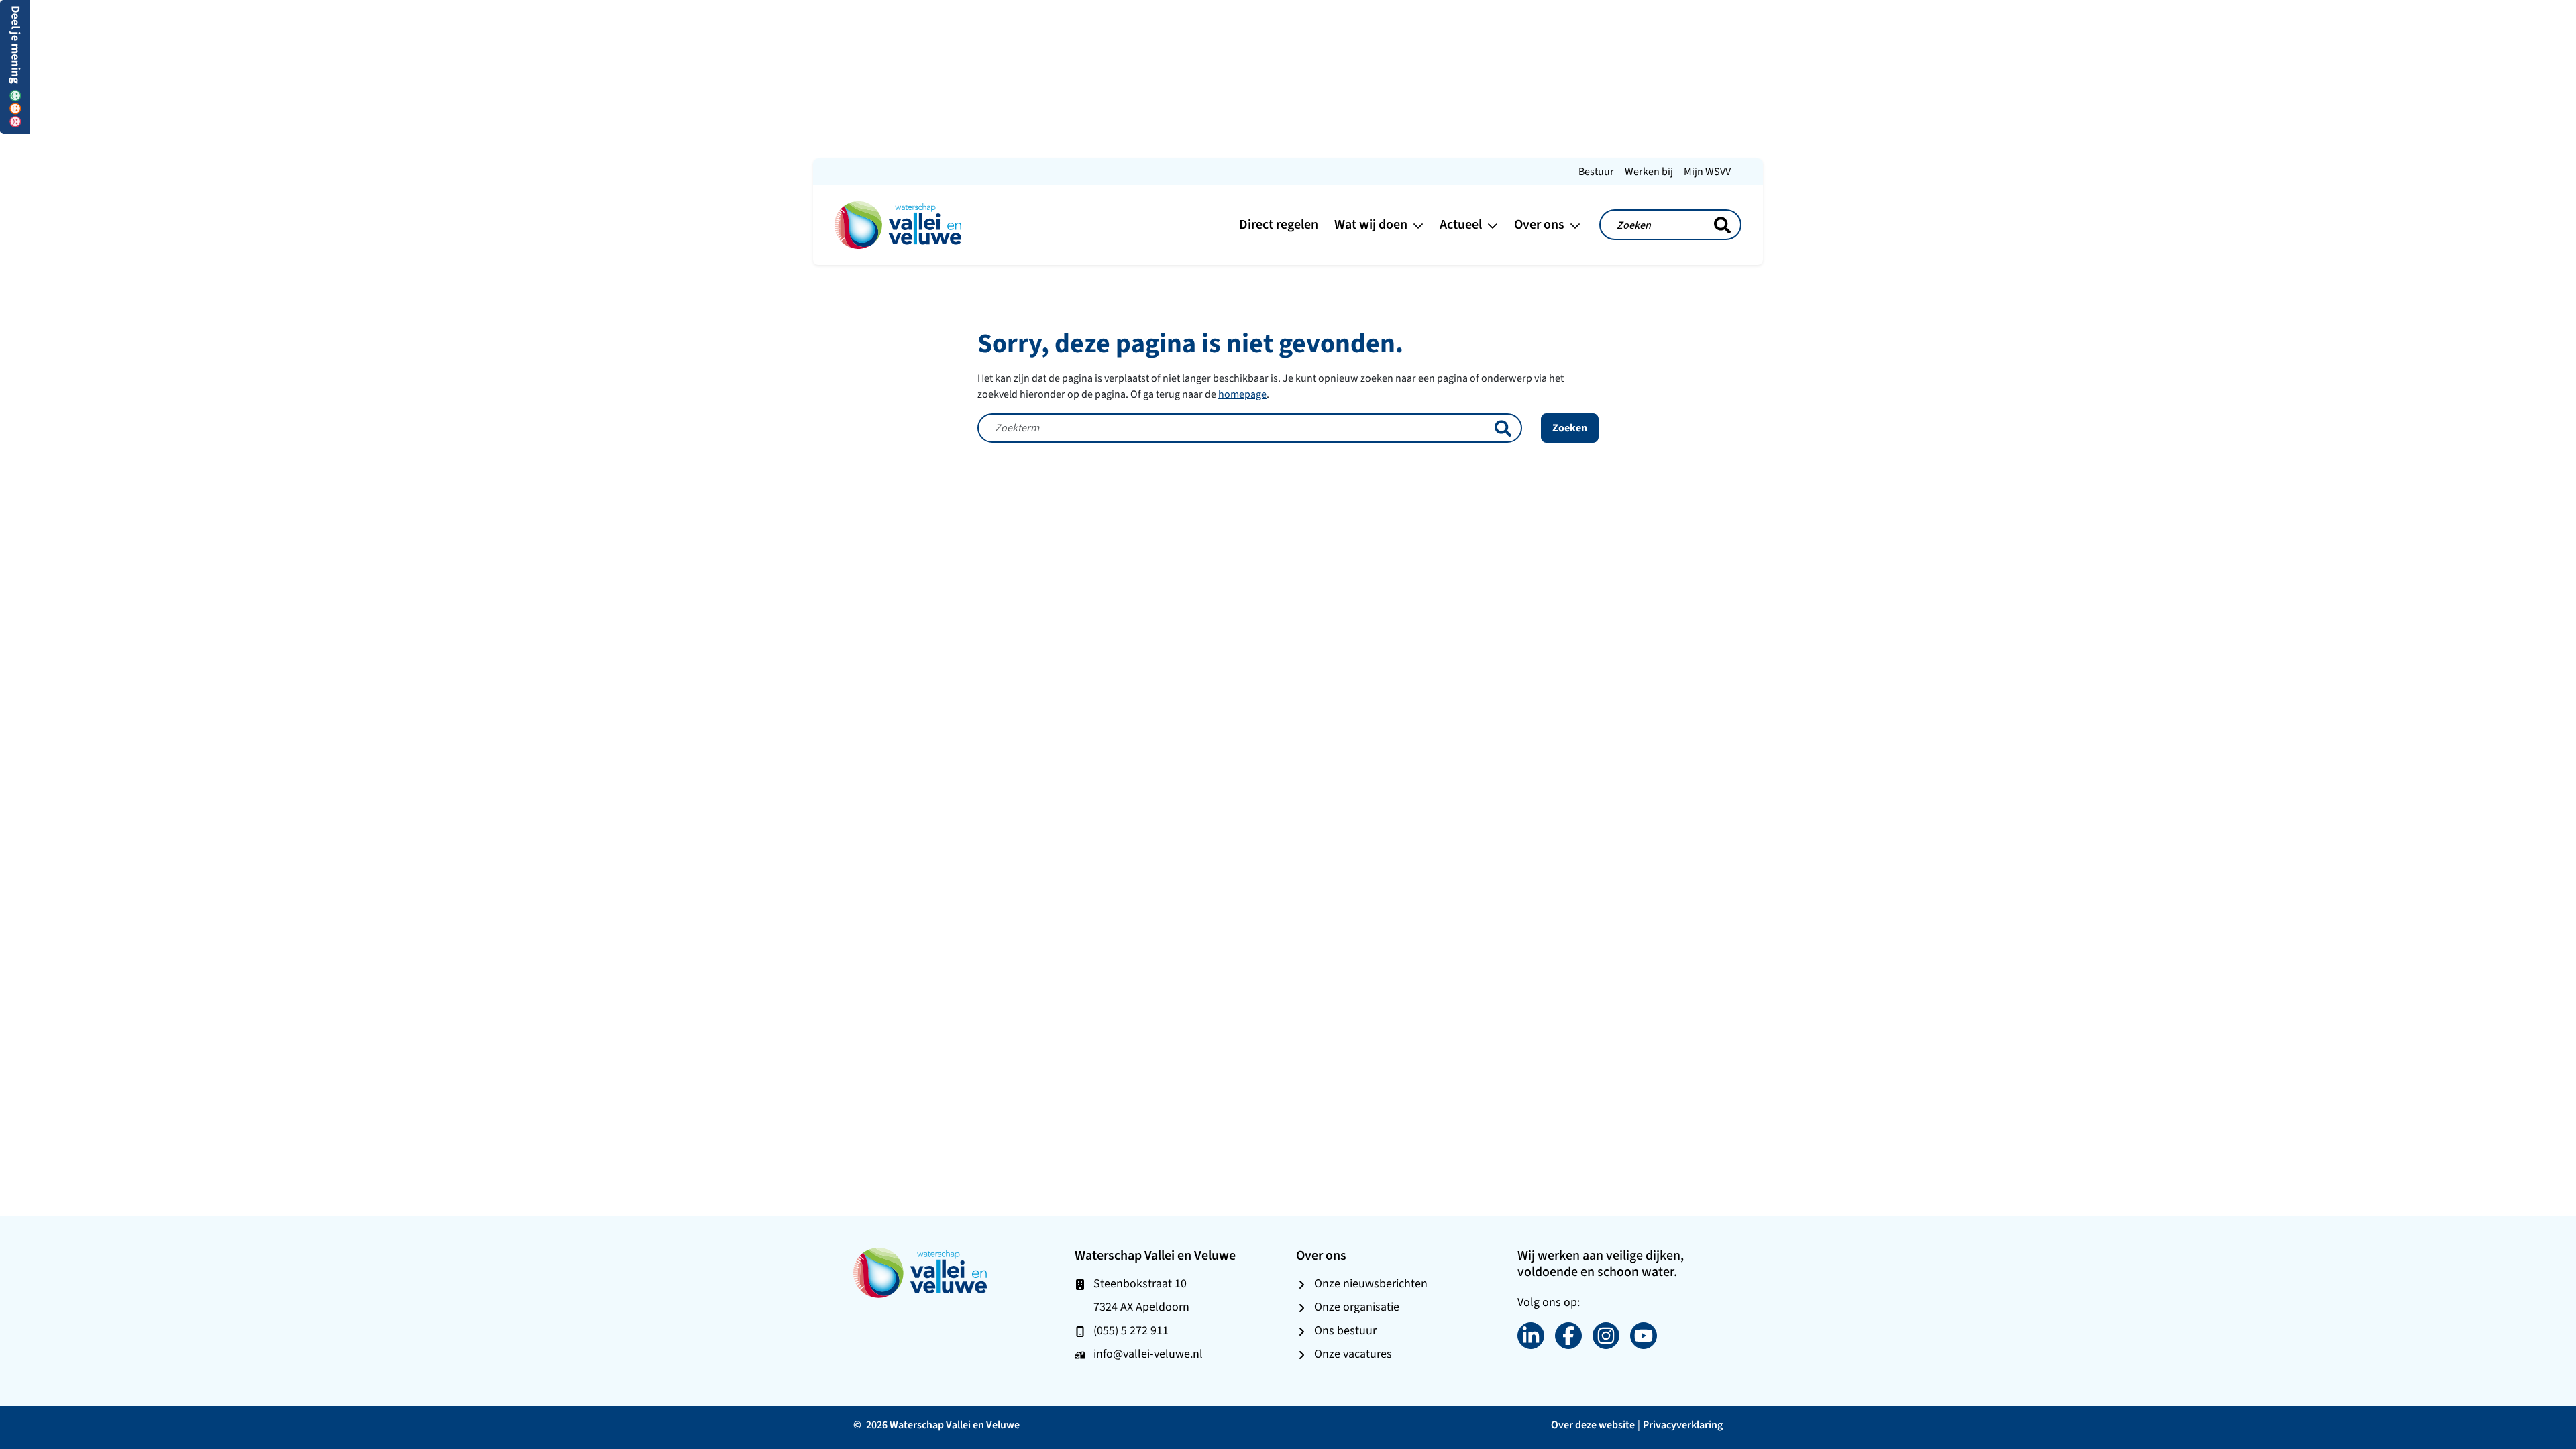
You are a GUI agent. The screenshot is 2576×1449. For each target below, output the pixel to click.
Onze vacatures (1353, 1354)
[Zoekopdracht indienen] (1722, 225)
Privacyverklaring (1683, 1425)
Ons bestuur (1345, 1330)
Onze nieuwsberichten (1371, 1283)
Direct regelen (1279, 224)
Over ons (1541, 224)
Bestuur (1596, 171)
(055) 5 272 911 (1131, 1330)
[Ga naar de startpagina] (898, 224)
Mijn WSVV (1707, 171)
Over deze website (1593, 1425)
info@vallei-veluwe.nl (1148, 1354)
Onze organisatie (1357, 1307)
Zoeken (1570, 428)
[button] (15, 66)
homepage (1242, 394)
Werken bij (1649, 171)
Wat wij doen (1372, 224)
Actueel (1462, 224)
